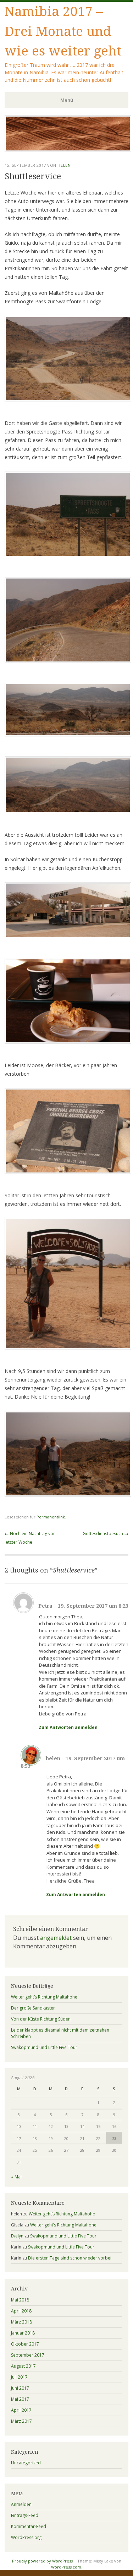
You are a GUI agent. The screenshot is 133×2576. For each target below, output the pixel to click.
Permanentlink (51, 1517)
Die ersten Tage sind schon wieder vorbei (70, 2258)
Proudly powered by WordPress (42, 2561)
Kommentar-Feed (29, 2526)
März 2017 (21, 2421)
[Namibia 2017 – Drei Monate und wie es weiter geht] (68, 150)
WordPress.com (66, 2567)
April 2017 (21, 2410)
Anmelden (21, 2504)
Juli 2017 (19, 2377)
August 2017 (23, 2366)
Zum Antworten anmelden (68, 1727)
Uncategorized (26, 2463)
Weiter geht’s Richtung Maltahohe (44, 1997)
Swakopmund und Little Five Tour (44, 2047)
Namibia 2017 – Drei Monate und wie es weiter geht (63, 31)
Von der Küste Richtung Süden (41, 2019)
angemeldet (56, 1938)
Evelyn (17, 2236)
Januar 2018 (23, 2333)
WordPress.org (26, 2537)
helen (64, 165)
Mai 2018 (20, 2300)
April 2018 (21, 2311)
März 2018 (21, 2322)
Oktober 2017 (25, 2344)
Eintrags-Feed (25, 2515)
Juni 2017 (20, 2388)
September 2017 (28, 2355)
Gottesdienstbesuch (106, 1534)
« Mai (16, 2177)
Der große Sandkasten (33, 2008)
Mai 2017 (20, 2399)
